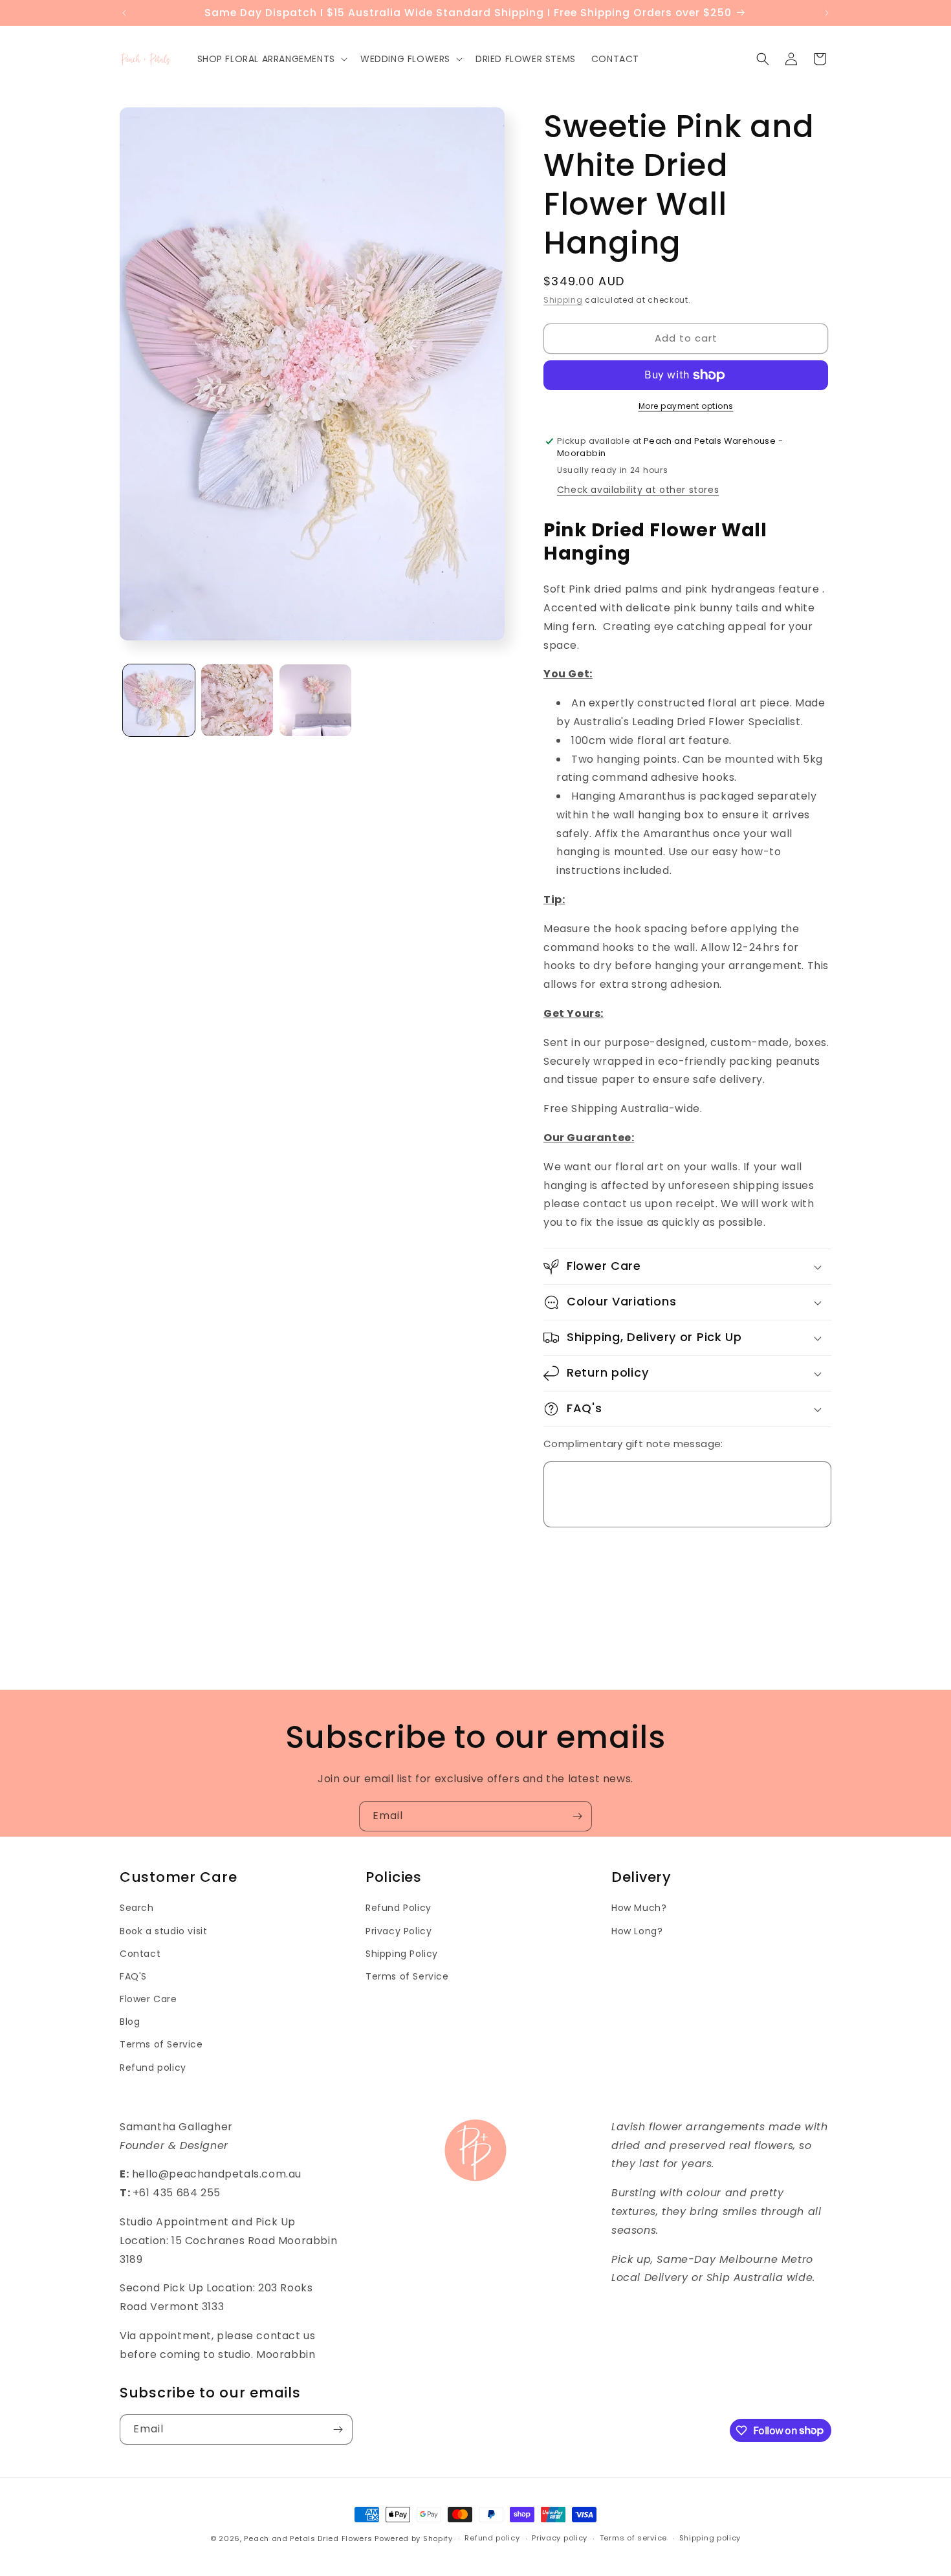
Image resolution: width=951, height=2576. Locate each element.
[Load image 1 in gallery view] (159, 700)
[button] (271, 59)
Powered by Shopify (414, 2538)
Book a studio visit (163, 1931)
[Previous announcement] (124, 13)
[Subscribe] (577, 1816)
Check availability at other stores (638, 490)
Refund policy (153, 2068)
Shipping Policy (402, 1954)
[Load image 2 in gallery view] (237, 700)
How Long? (637, 1931)
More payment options (686, 406)
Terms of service (633, 2538)
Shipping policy (710, 2538)
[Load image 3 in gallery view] (315, 700)
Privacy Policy (399, 1931)
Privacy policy (560, 2538)
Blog (130, 2022)
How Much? (639, 1908)
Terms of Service (161, 2044)
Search (137, 1908)
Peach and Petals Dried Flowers (308, 2538)
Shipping (563, 300)
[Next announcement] (827, 13)
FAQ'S (133, 1976)
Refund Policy (399, 1908)
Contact (140, 1954)
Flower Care (148, 1999)
